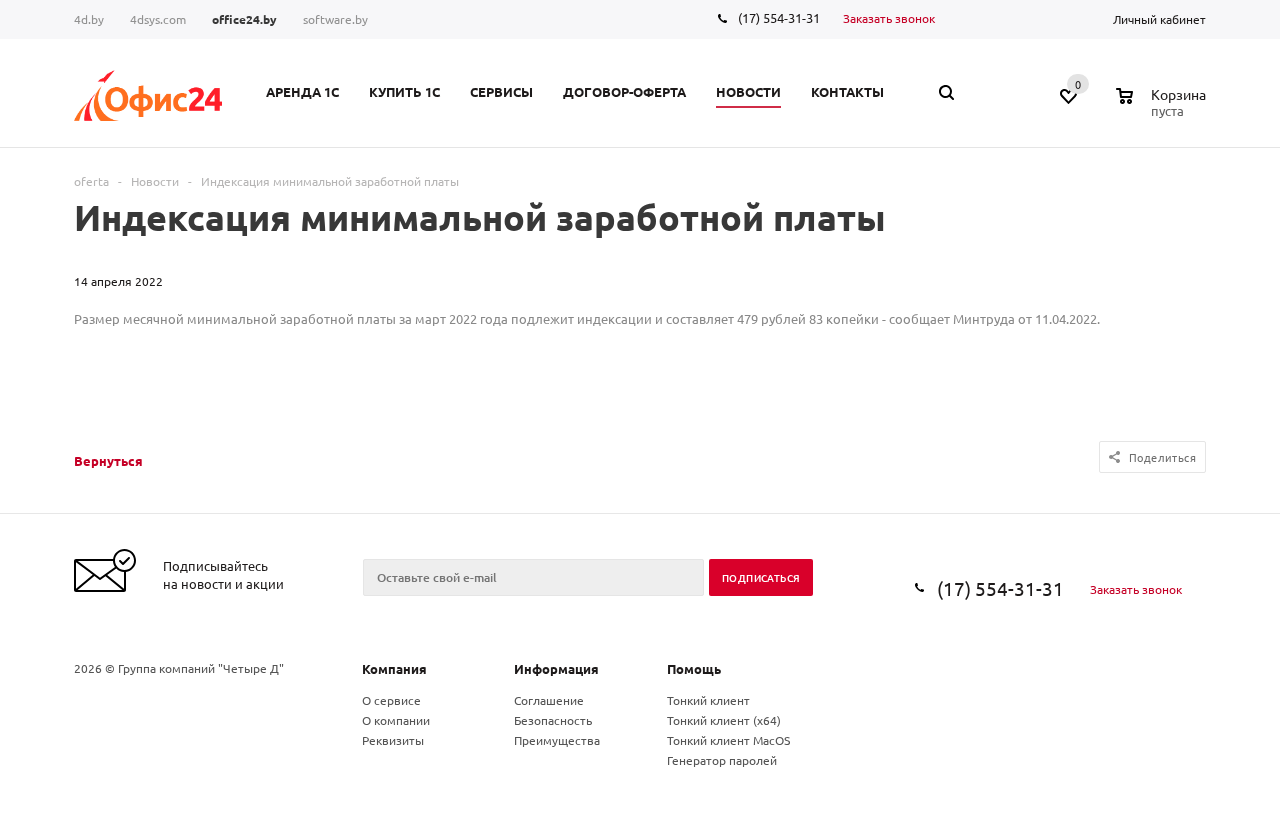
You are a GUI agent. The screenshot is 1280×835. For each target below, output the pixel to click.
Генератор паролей (722, 760)
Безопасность (553, 720)
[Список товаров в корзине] (1163, 108)
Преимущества (557, 740)
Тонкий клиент (708, 700)
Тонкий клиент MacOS (728, 740)
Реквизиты (393, 740)
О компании (396, 720)
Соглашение (549, 700)
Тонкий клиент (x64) (724, 720)
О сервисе (391, 700)
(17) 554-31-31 (779, 17)
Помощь (694, 668)
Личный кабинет (1159, 19)
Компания (394, 668)
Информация (556, 668)
